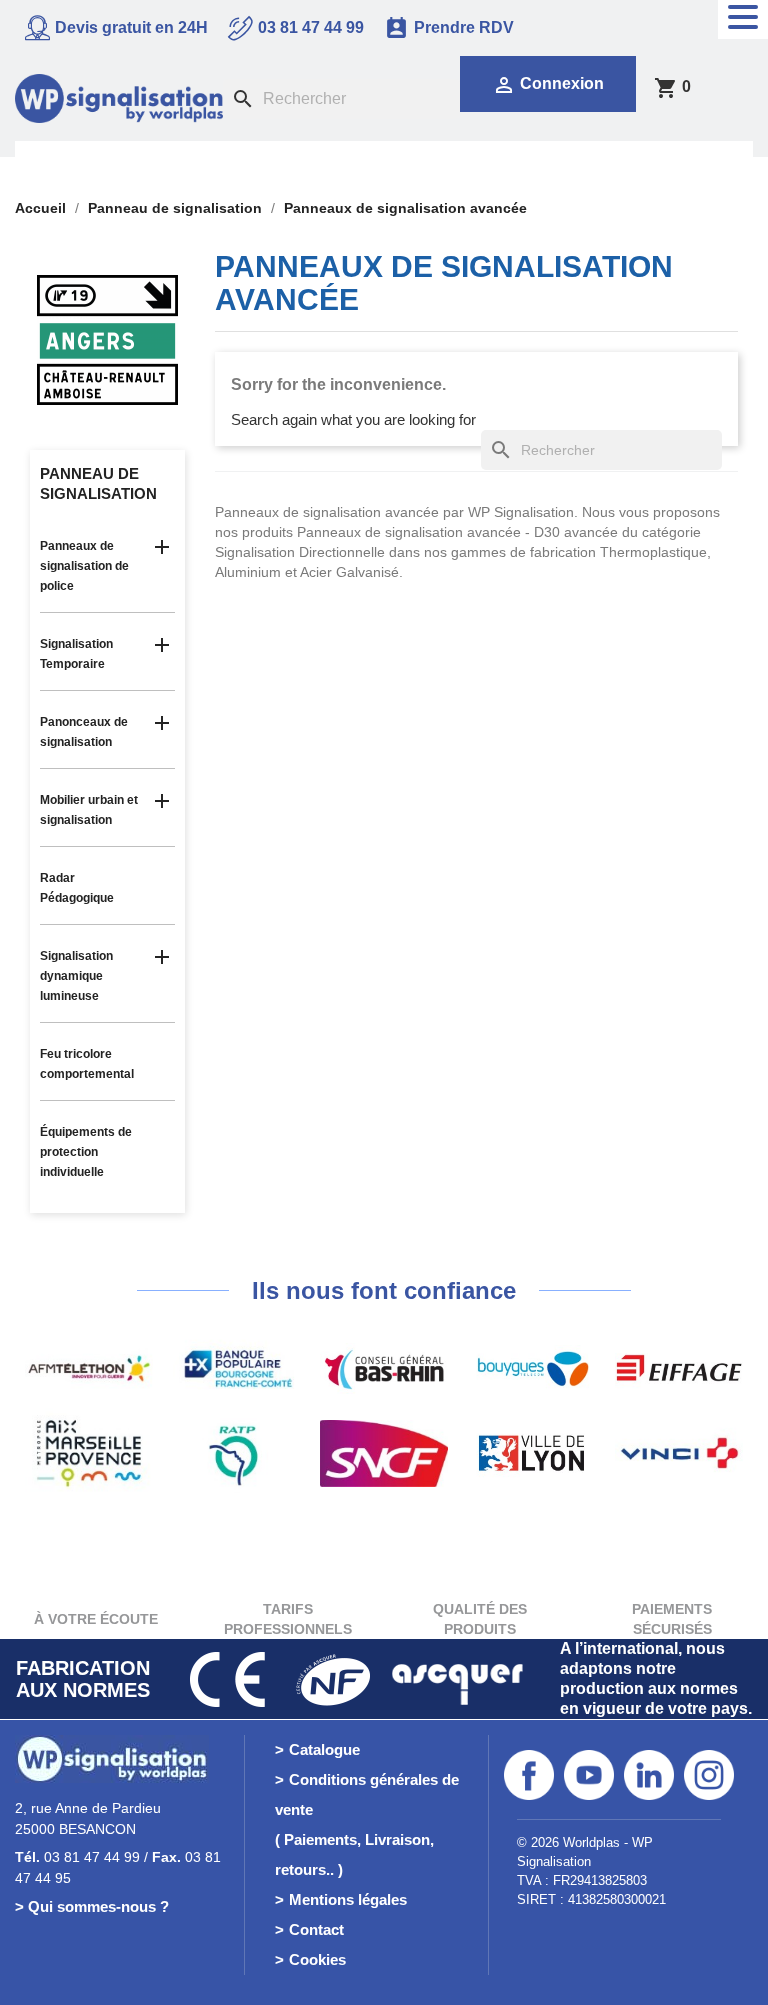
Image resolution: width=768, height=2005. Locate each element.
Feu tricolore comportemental (87, 1064)
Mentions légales (348, 1899)
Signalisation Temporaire (76, 654)
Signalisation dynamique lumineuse (76, 976)
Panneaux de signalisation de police (84, 566)
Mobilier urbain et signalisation (89, 810)
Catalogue (324, 1749)
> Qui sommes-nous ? (92, 1906)
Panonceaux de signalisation (84, 732)
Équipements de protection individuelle (86, 1152)
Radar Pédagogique (77, 888)
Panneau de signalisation (98, 483)
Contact (316, 1929)
